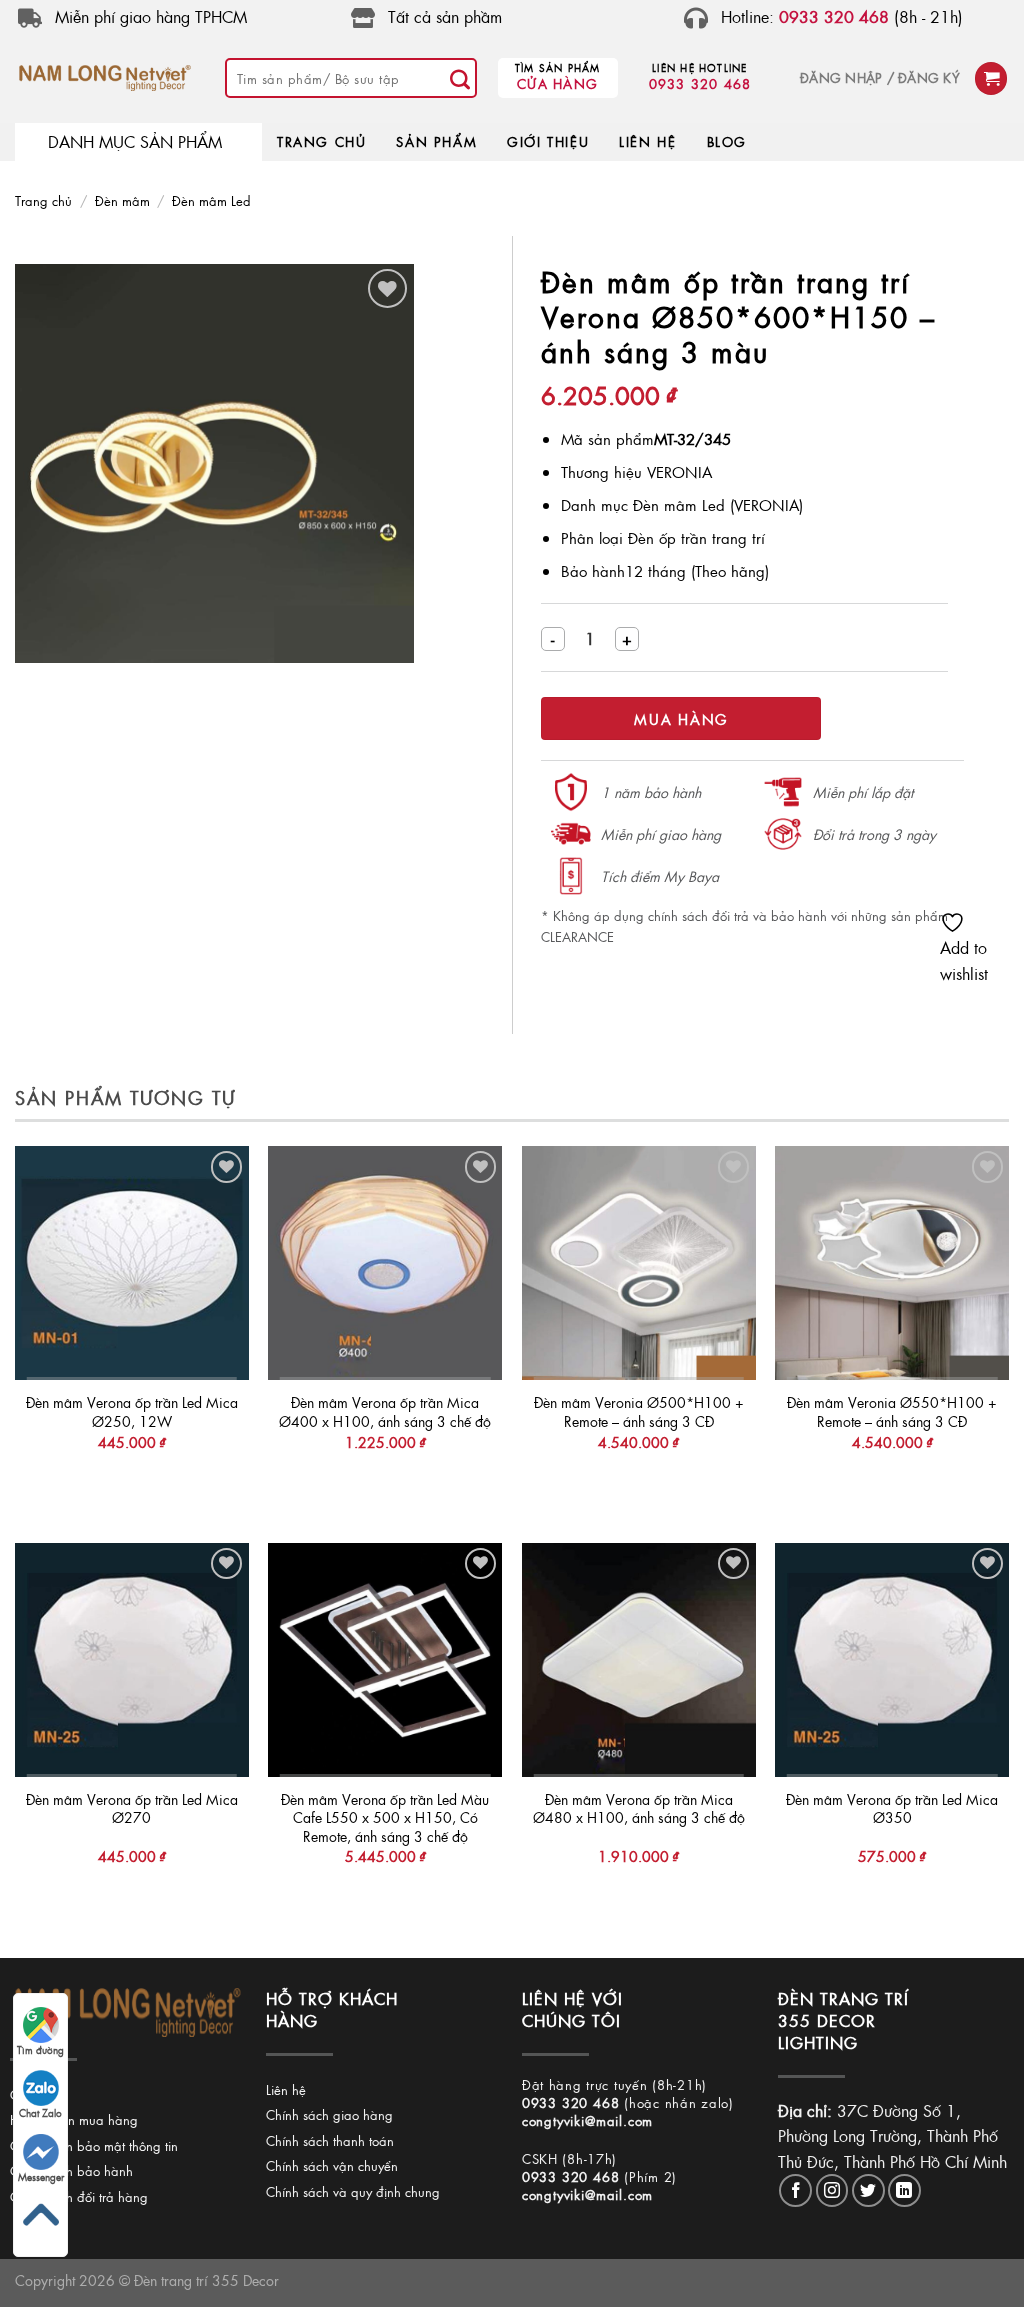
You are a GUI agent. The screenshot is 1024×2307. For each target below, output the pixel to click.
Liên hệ (286, 2089)
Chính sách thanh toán (330, 2140)
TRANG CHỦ (321, 141)
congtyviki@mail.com (587, 2120)
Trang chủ (43, 200)
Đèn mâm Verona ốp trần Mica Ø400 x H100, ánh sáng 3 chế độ (385, 1411)
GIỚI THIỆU (548, 141)
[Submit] (461, 78)
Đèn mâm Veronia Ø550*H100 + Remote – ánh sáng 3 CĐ (892, 1411)
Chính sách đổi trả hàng (79, 2196)
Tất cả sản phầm (445, 16)
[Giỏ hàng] (991, 78)
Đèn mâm (122, 200)
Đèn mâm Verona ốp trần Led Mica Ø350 (892, 1808)
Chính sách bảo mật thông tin (94, 2145)
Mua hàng (681, 719)
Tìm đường (40, 2050)
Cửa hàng (557, 83)
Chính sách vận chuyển (332, 2165)
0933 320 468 (700, 83)
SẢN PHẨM (436, 141)
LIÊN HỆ (647, 141)
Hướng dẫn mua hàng (74, 2119)
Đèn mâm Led (211, 200)
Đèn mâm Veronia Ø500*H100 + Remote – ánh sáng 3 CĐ (639, 1411)
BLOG (727, 141)
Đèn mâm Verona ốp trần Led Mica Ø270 (132, 1808)
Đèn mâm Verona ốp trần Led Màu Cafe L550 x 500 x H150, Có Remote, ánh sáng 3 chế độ (385, 1818)
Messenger (41, 2177)
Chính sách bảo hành (71, 2170)
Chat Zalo (40, 2113)
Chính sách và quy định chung (353, 2191)
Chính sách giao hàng (329, 2114)
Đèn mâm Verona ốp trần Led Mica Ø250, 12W (132, 1411)
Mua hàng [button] (132, 1482)
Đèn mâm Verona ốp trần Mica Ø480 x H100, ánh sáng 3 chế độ (639, 1808)
